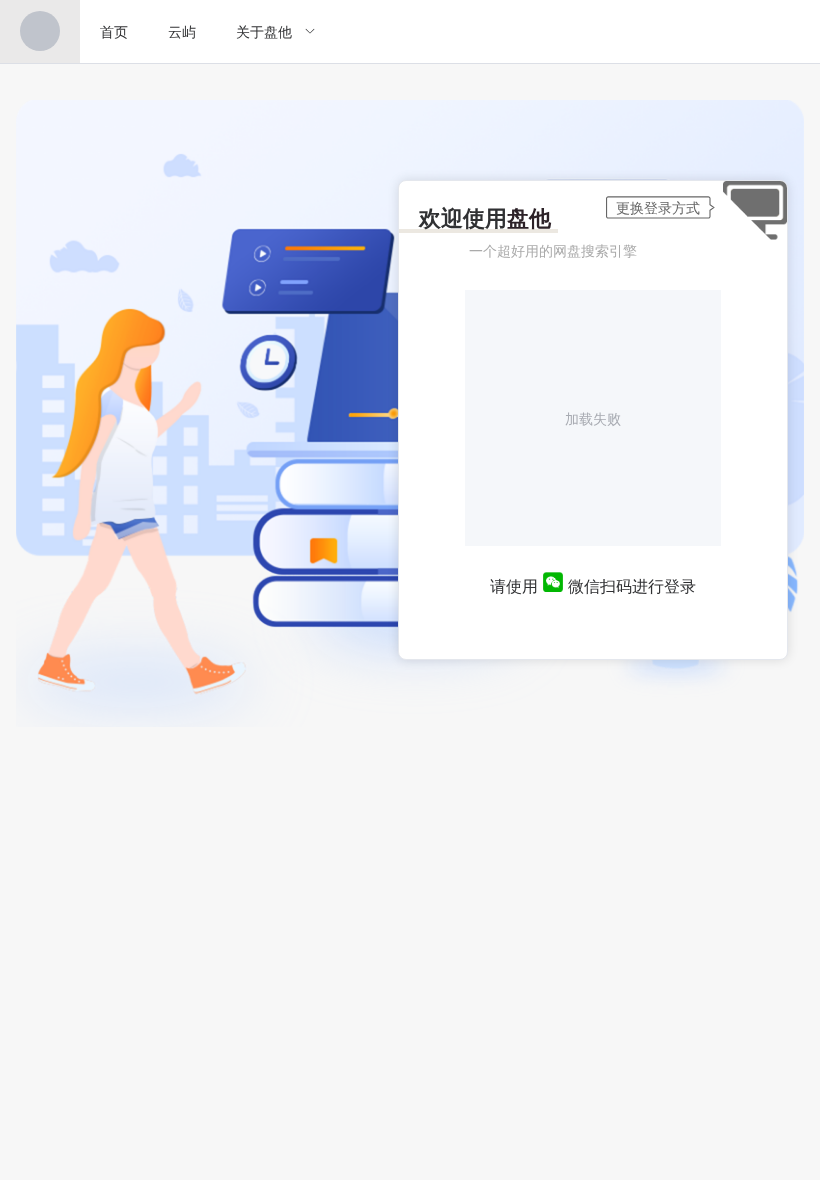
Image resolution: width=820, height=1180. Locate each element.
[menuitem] (40, 31)
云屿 (182, 31)
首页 (114, 31)
